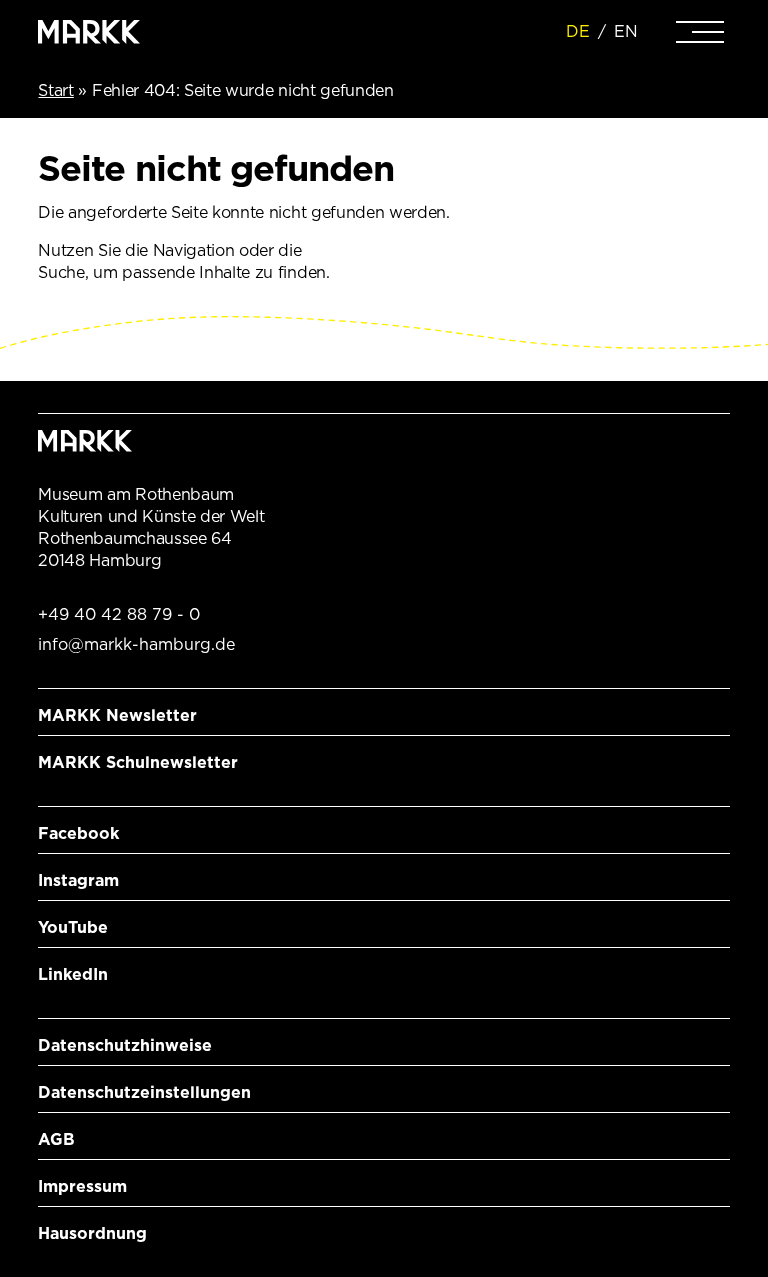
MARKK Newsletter (117, 715)
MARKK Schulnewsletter (138, 762)
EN (626, 31)
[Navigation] (700, 32)
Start (55, 90)
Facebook (78, 833)
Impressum (82, 1186)
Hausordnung (92, 1233)
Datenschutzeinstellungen (144, 1092)
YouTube (73, 927)
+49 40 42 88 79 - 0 (119, 614)
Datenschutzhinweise (125, 1045)
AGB (56, 1139)
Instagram (78, 880)
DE (578, 31)
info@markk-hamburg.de (136, 644)
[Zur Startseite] (89, 32)
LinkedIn (73, 974)
